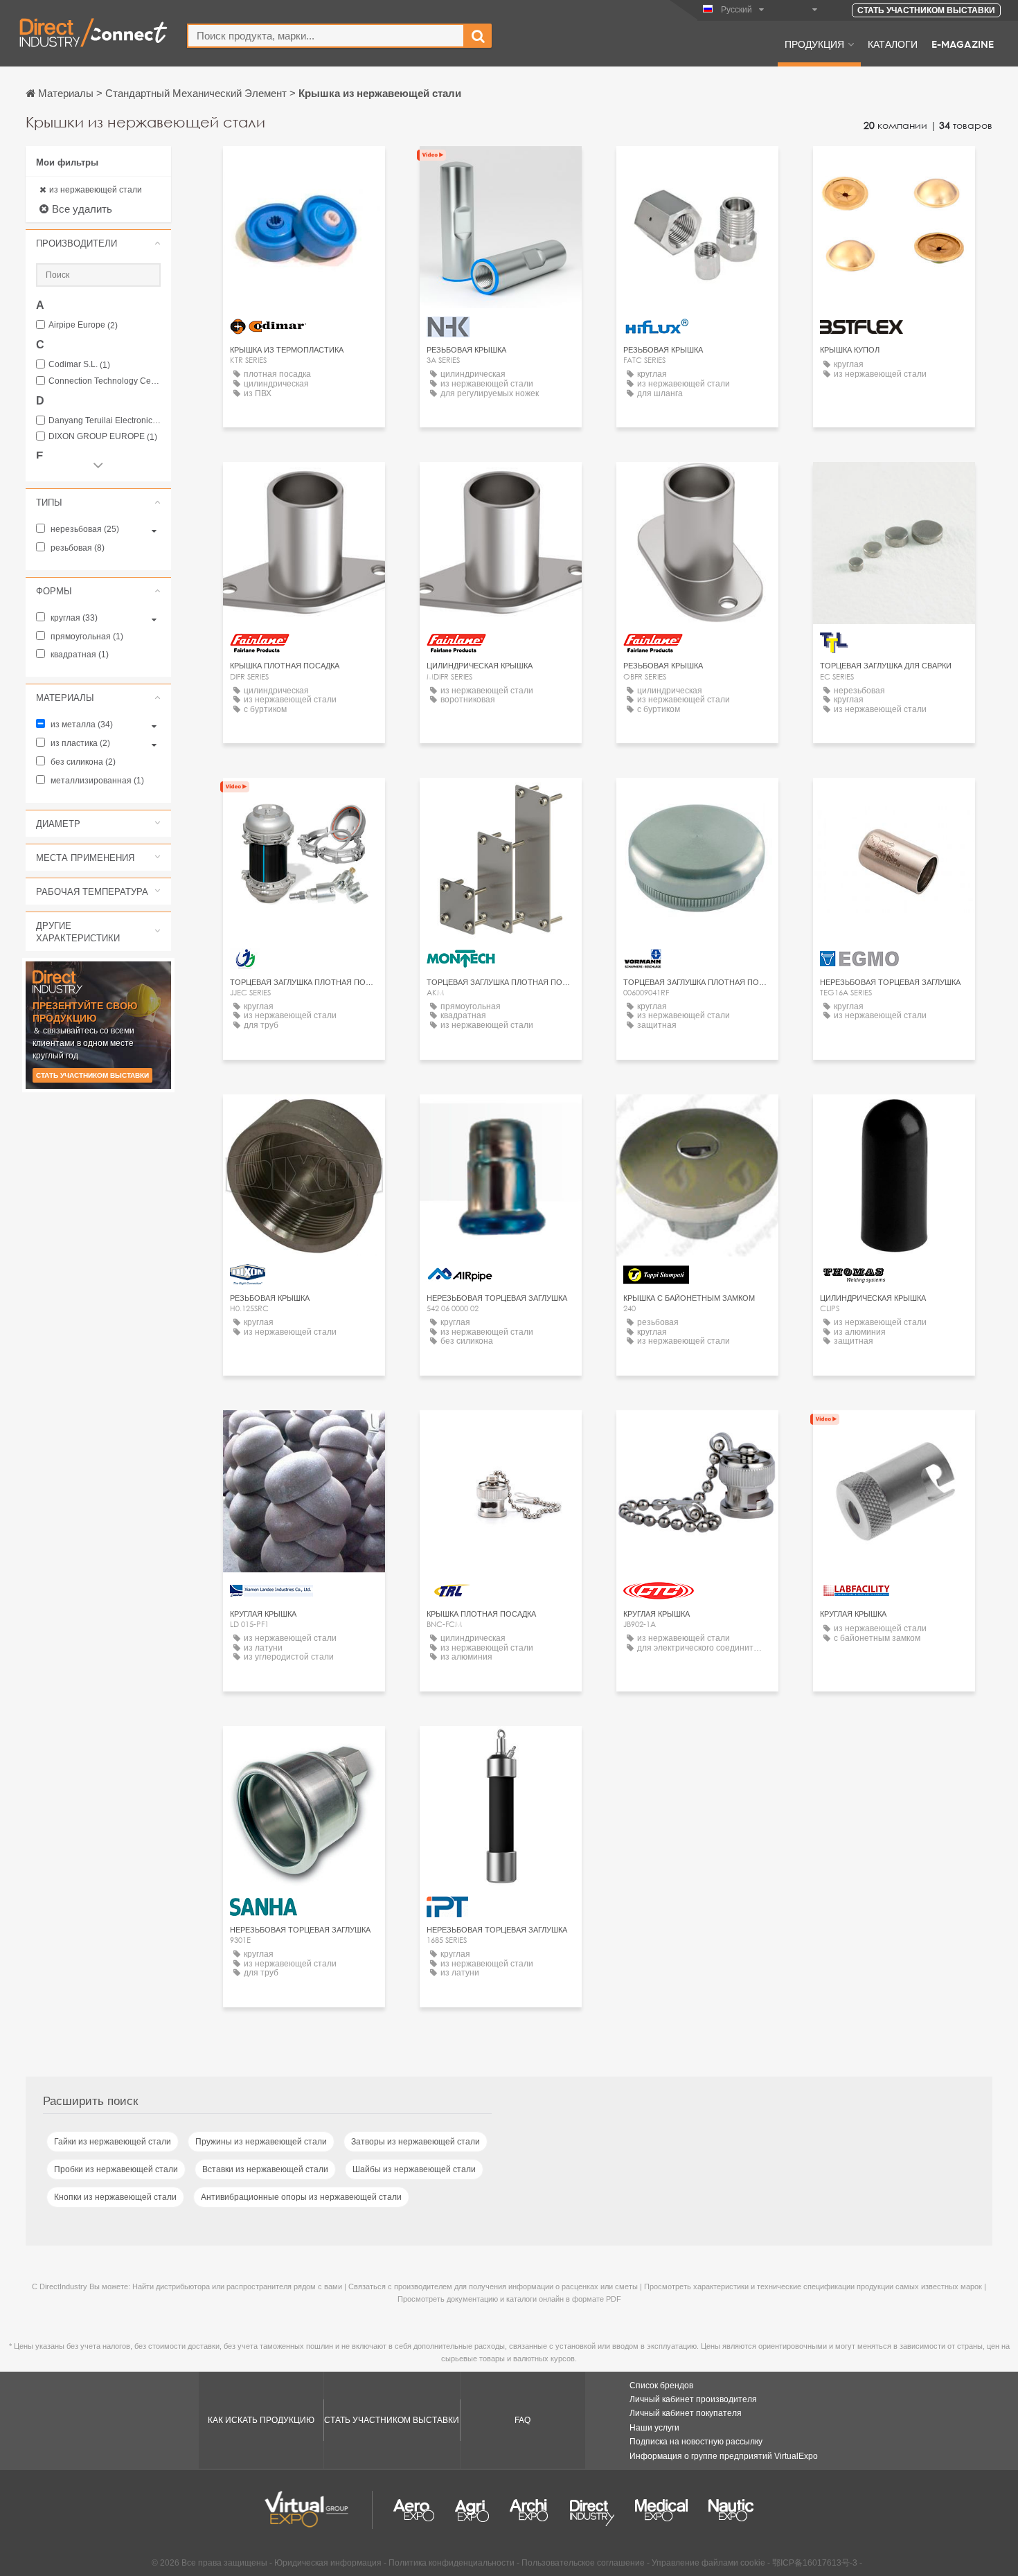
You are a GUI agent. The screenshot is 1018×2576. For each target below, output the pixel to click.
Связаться (501, 801)
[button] (98, 243)
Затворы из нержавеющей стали (416, 2142)
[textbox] (326, 36)
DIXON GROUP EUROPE (103, 437)
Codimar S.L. (79, 365)
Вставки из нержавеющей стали (265, 2169)
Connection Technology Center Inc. (105, 381)
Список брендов (661, 2386)
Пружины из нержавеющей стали (261, 2142)
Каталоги (893, 44)
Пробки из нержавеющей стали (116, 2169)
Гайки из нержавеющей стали (113, 2142)
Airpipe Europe (83, 325)
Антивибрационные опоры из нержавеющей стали (301, 2197)
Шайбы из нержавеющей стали (414, 2169)
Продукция (814, 44)
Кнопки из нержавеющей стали (115, 2197)
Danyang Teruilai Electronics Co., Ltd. (105, 421)
